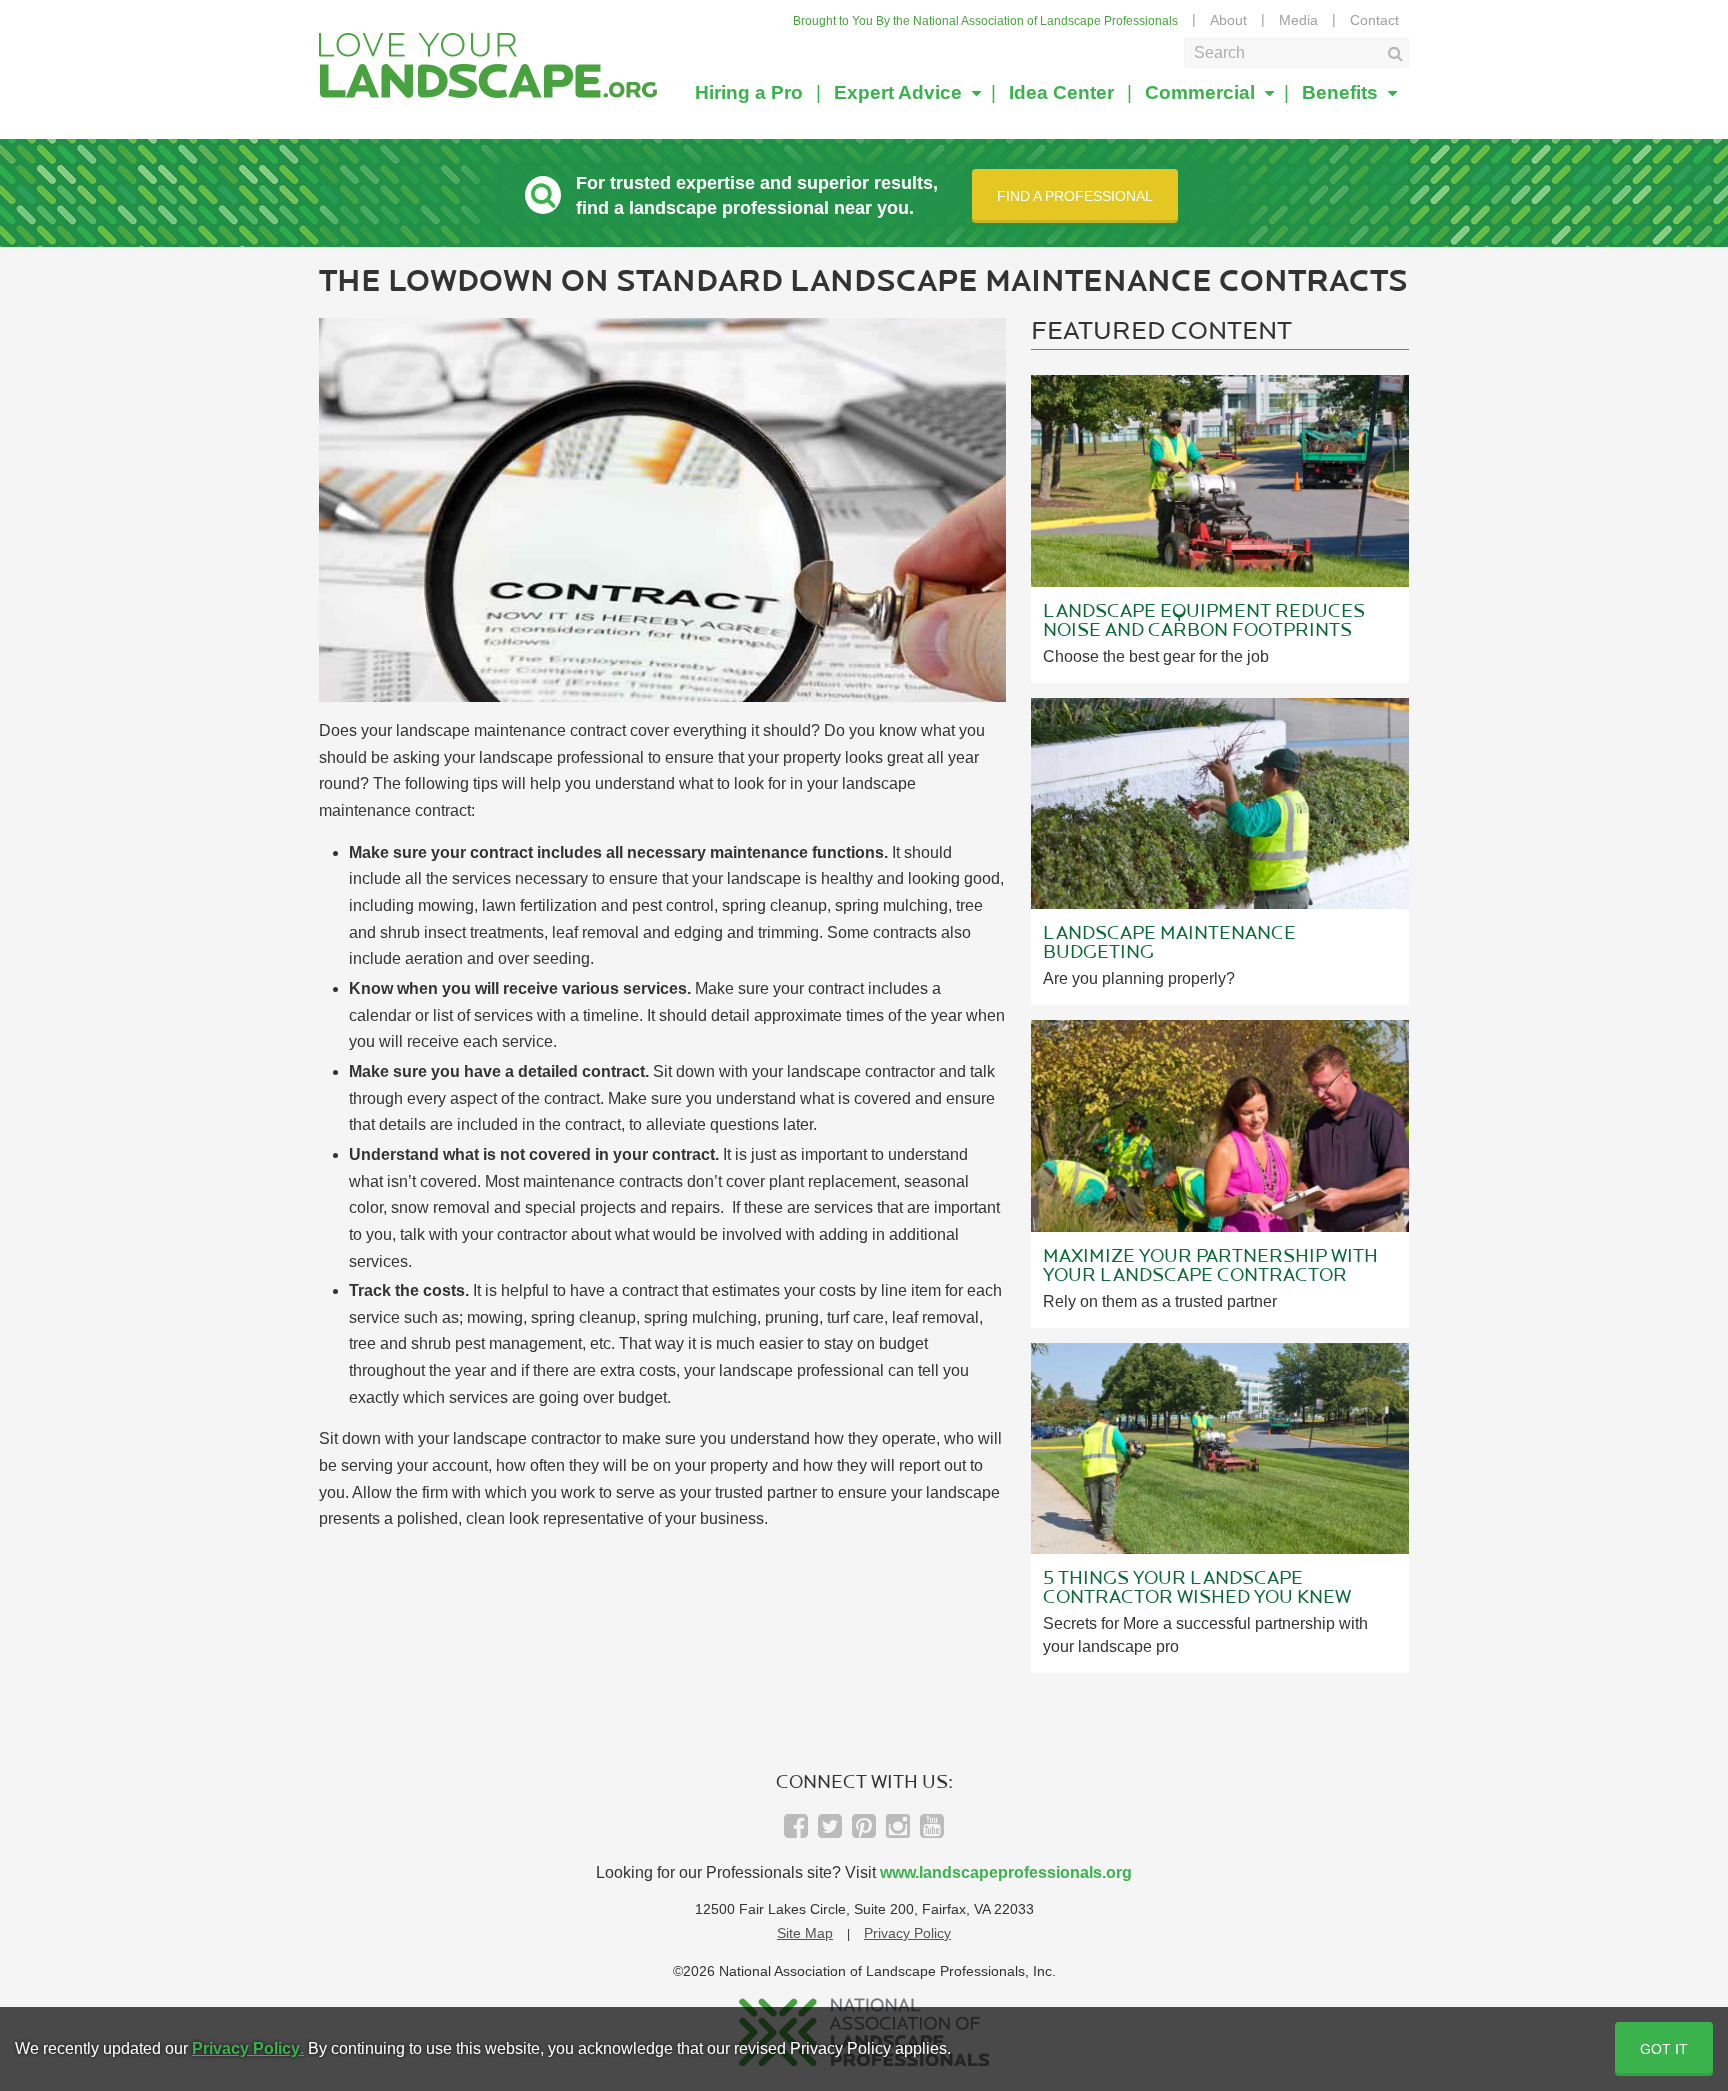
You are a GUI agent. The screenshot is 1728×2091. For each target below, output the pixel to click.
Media (1298, 20)
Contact (1374, 20)
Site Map (805, 1933)
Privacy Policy (907, 1933)
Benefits (1342, 92)
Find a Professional (1075, 196)
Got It (1664, 2049)
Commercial (1202, 92)
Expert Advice (900, 92)
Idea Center (1061, 92)
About (1228, 20)
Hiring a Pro (749, 92)
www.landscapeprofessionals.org (1006, 1872)
